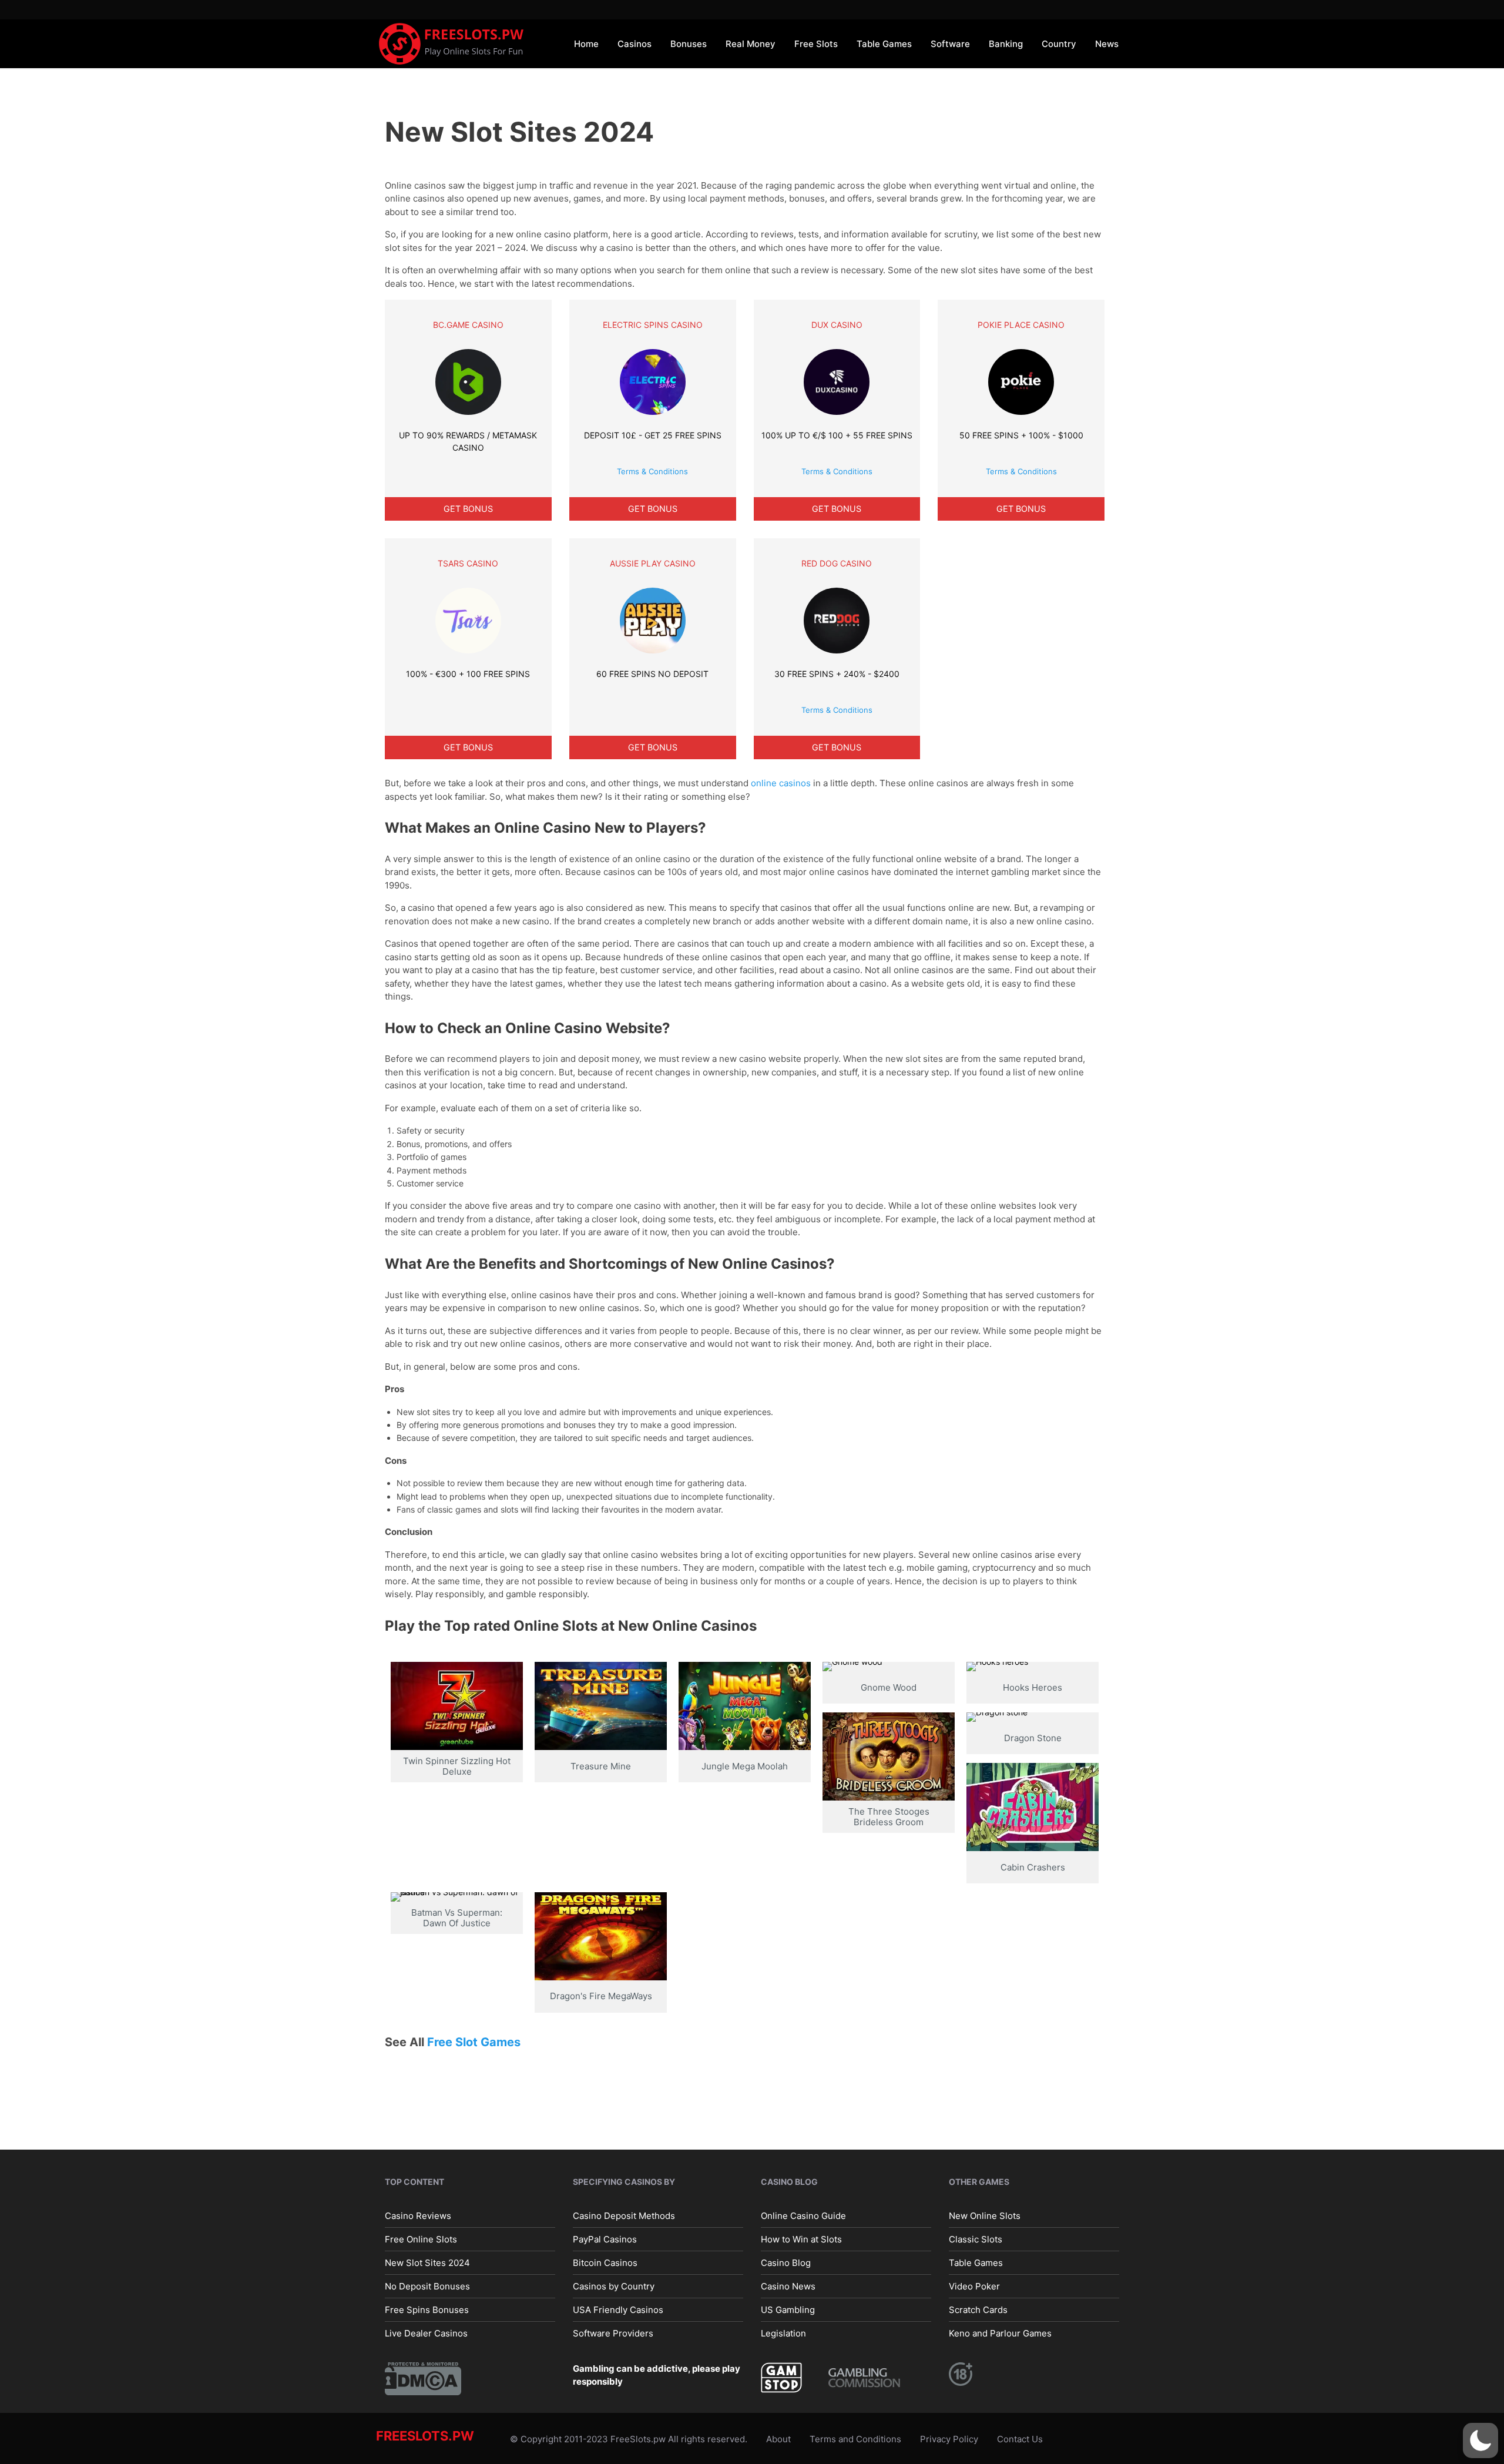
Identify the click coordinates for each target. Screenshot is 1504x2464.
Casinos (634, 44)
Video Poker (974, 2286)
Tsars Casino (468, 563)
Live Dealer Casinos (426, 2333)
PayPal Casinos (605, 2239)
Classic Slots (976, 2239)
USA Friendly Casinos (618, 2309)
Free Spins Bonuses (427, 2309)
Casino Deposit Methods (624, 2215)
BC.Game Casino (468, 325)
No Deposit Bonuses (427, 2286)
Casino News (788, 2286)
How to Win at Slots (801, 2239)
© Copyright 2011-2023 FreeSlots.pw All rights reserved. (629, 2438)
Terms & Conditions (652, 471)
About (778, 2438)
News (1107, 44)
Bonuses (689, 44)
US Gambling (788, 2309)
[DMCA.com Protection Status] (423, 2377)
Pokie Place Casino (1021, 325)
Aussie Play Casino (653, 563)
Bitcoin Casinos (605, 2262)
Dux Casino (837, 325)
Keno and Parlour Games (1000, 2333)
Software (950, 44)
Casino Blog (786, 2262)
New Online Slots (985, 2215)
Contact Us (1020, 2438)
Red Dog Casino (837, 563)
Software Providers (613, 2333)
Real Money (751, 44)
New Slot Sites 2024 (427, 2262)
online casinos (781, 783)
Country (1059, 44)
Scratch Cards (978, 2309)
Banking (1006, 44)
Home (586, 44)
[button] (1480, 2440)
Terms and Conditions (855, 2438)
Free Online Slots (421, 2239)
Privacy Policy (949, 2438)
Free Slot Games (474, 2042)
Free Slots (816, 44)
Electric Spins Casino (653, 325)
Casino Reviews (418, 2215)
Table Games (884, 44)
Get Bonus (468, 509)
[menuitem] (586, 43)
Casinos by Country (614, 2286)
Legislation (783, 2333)
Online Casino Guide (803, 2215)
